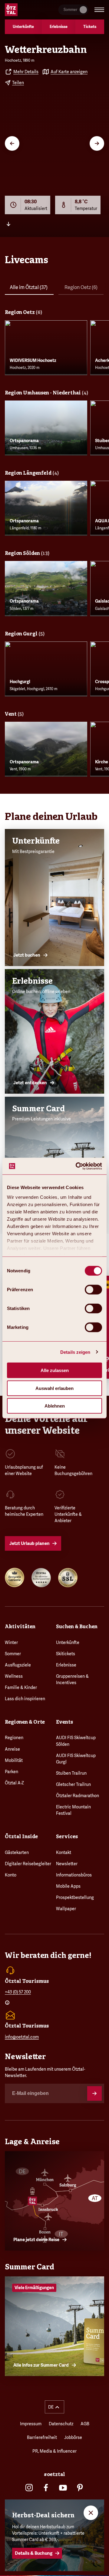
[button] (54, 2407)
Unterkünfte (68, 1642)
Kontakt (64, 1852)
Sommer (13, 1654)
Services (67, 1837)
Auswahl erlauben (54, 1388)
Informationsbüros (74, 1875)
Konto (11, 1875)
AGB (85, 2424)
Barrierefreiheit (42, 2437)
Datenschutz (61, 2424)
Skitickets (66, 1654)
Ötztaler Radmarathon (78, 1796)
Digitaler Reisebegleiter (28, 1864)
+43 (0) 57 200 (18, 1992)
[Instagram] (29, 2488)
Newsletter (67, 1864)
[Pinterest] (80, 2488)
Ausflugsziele (18, 1665)
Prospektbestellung (75, 1897)
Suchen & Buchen (77, 1627)
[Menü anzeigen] (99, 10)
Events (64, 1722)
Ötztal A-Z (14, 1783)
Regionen (14, 1738)
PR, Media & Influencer (54, 2451)
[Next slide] (97, 143)
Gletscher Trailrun (73, 1784)
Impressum (31, 2424)
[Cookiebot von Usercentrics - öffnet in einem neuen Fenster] (77, 1166)
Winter (11, 1642)
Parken (12, 1772)
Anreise (12, 1749)
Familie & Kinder (21, 1687)
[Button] (94, 2093)
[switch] (93, 1290)
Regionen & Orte (25, 1722)
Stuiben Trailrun (71, 1773)
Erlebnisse (66, 1665)
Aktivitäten (20, 1627)
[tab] (29, 289)
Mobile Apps (68, 1886)
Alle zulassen (55, 1370)
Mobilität (14, 1760)
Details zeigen (75, 1352)
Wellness (14, 1676)
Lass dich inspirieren (25, 1699)
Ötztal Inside (21, 1837)
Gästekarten (17, 1852)
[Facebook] (46, 2488)
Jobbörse (73, 2437)
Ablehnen (55, 1406)
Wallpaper (66, 1909)
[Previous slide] (12, 143)
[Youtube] (63, 2488)
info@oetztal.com (22, 2037)
